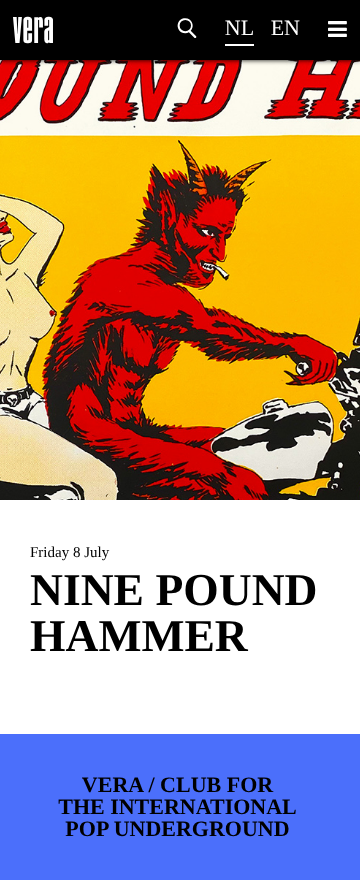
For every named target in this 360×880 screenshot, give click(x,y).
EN (285, 27)
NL (239, 27)
